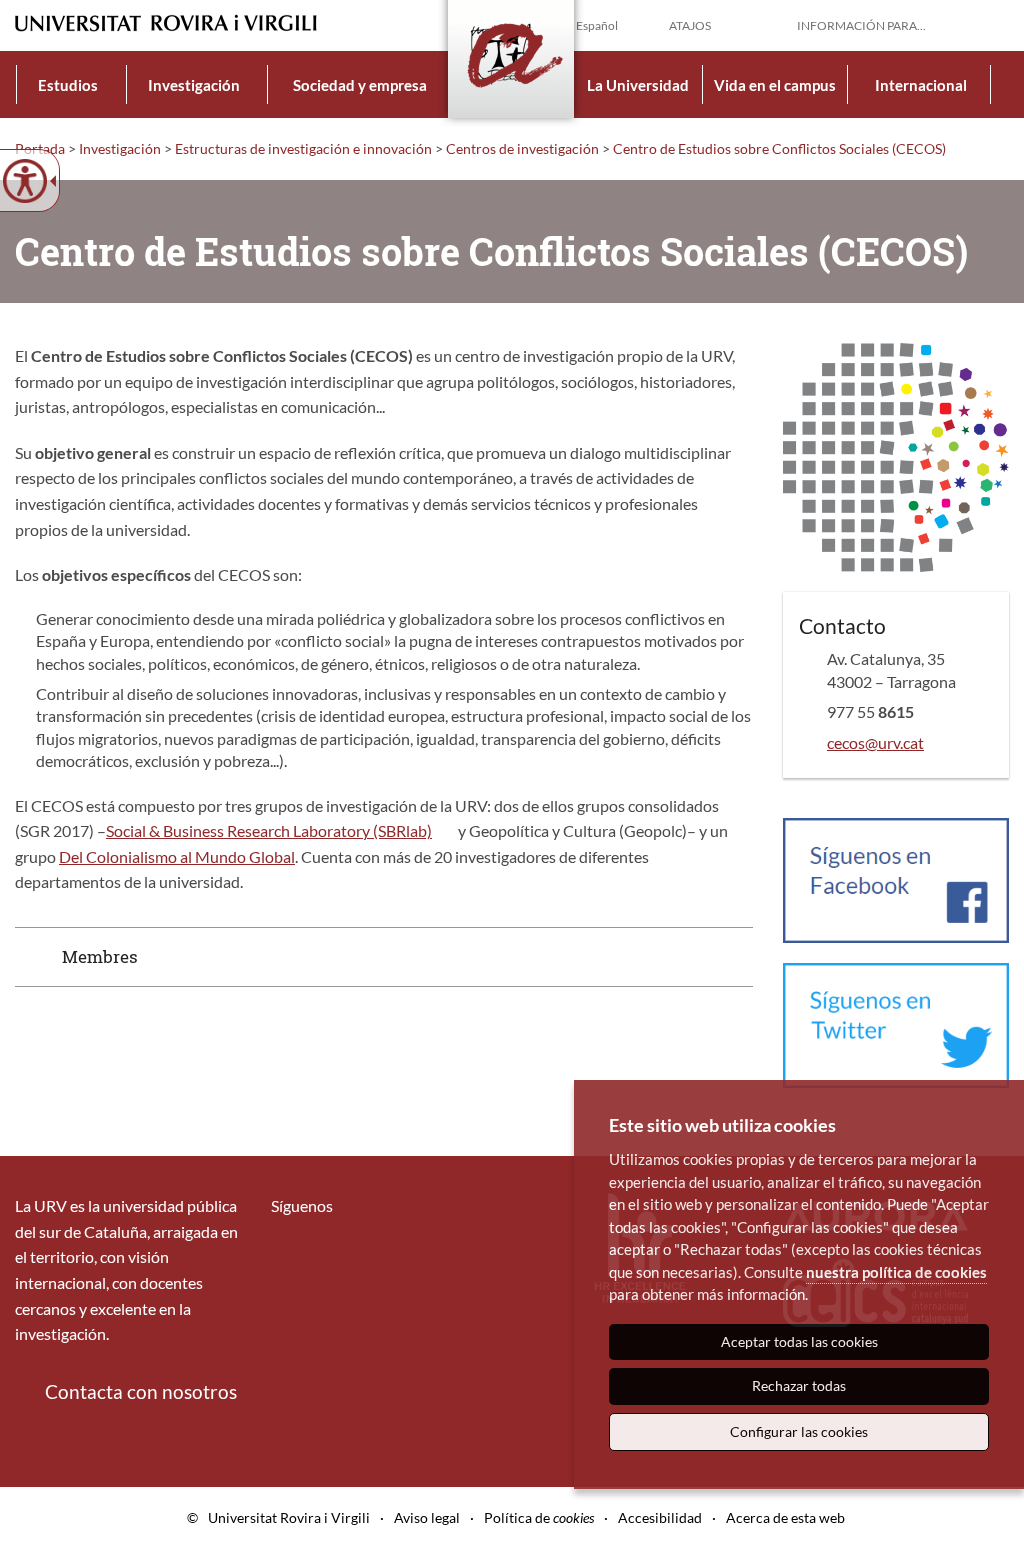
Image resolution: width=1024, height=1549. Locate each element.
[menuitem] (68, 84)
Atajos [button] (690, 25)
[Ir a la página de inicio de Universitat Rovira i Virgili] (166, 23)
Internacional (921, 85)
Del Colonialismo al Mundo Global (177, 856)
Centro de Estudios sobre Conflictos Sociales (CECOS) (779, 148)
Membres (100, 956)
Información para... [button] (861, 25)
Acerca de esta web (785, 1517)
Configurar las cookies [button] (799, 1431)
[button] (993, 24)
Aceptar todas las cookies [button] (799, 1341)
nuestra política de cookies (896, 1272)
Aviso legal (427, 1517)
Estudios (68, 85)
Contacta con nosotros (141, 1391)
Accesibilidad (660, 1517)
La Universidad (638, 85)
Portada (40, 148)
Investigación (194, 85)
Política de (539, 1517)
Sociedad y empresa (360, 85)
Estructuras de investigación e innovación (303, 148)
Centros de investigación (522, 148)
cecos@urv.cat (875, 742)
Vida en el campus (775, 85)
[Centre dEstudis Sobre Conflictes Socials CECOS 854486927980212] (896, 878)
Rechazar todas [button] (799, 1385)
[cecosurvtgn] (896, 1023)
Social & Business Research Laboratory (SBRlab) (269, 830)
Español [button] (597, 25)
